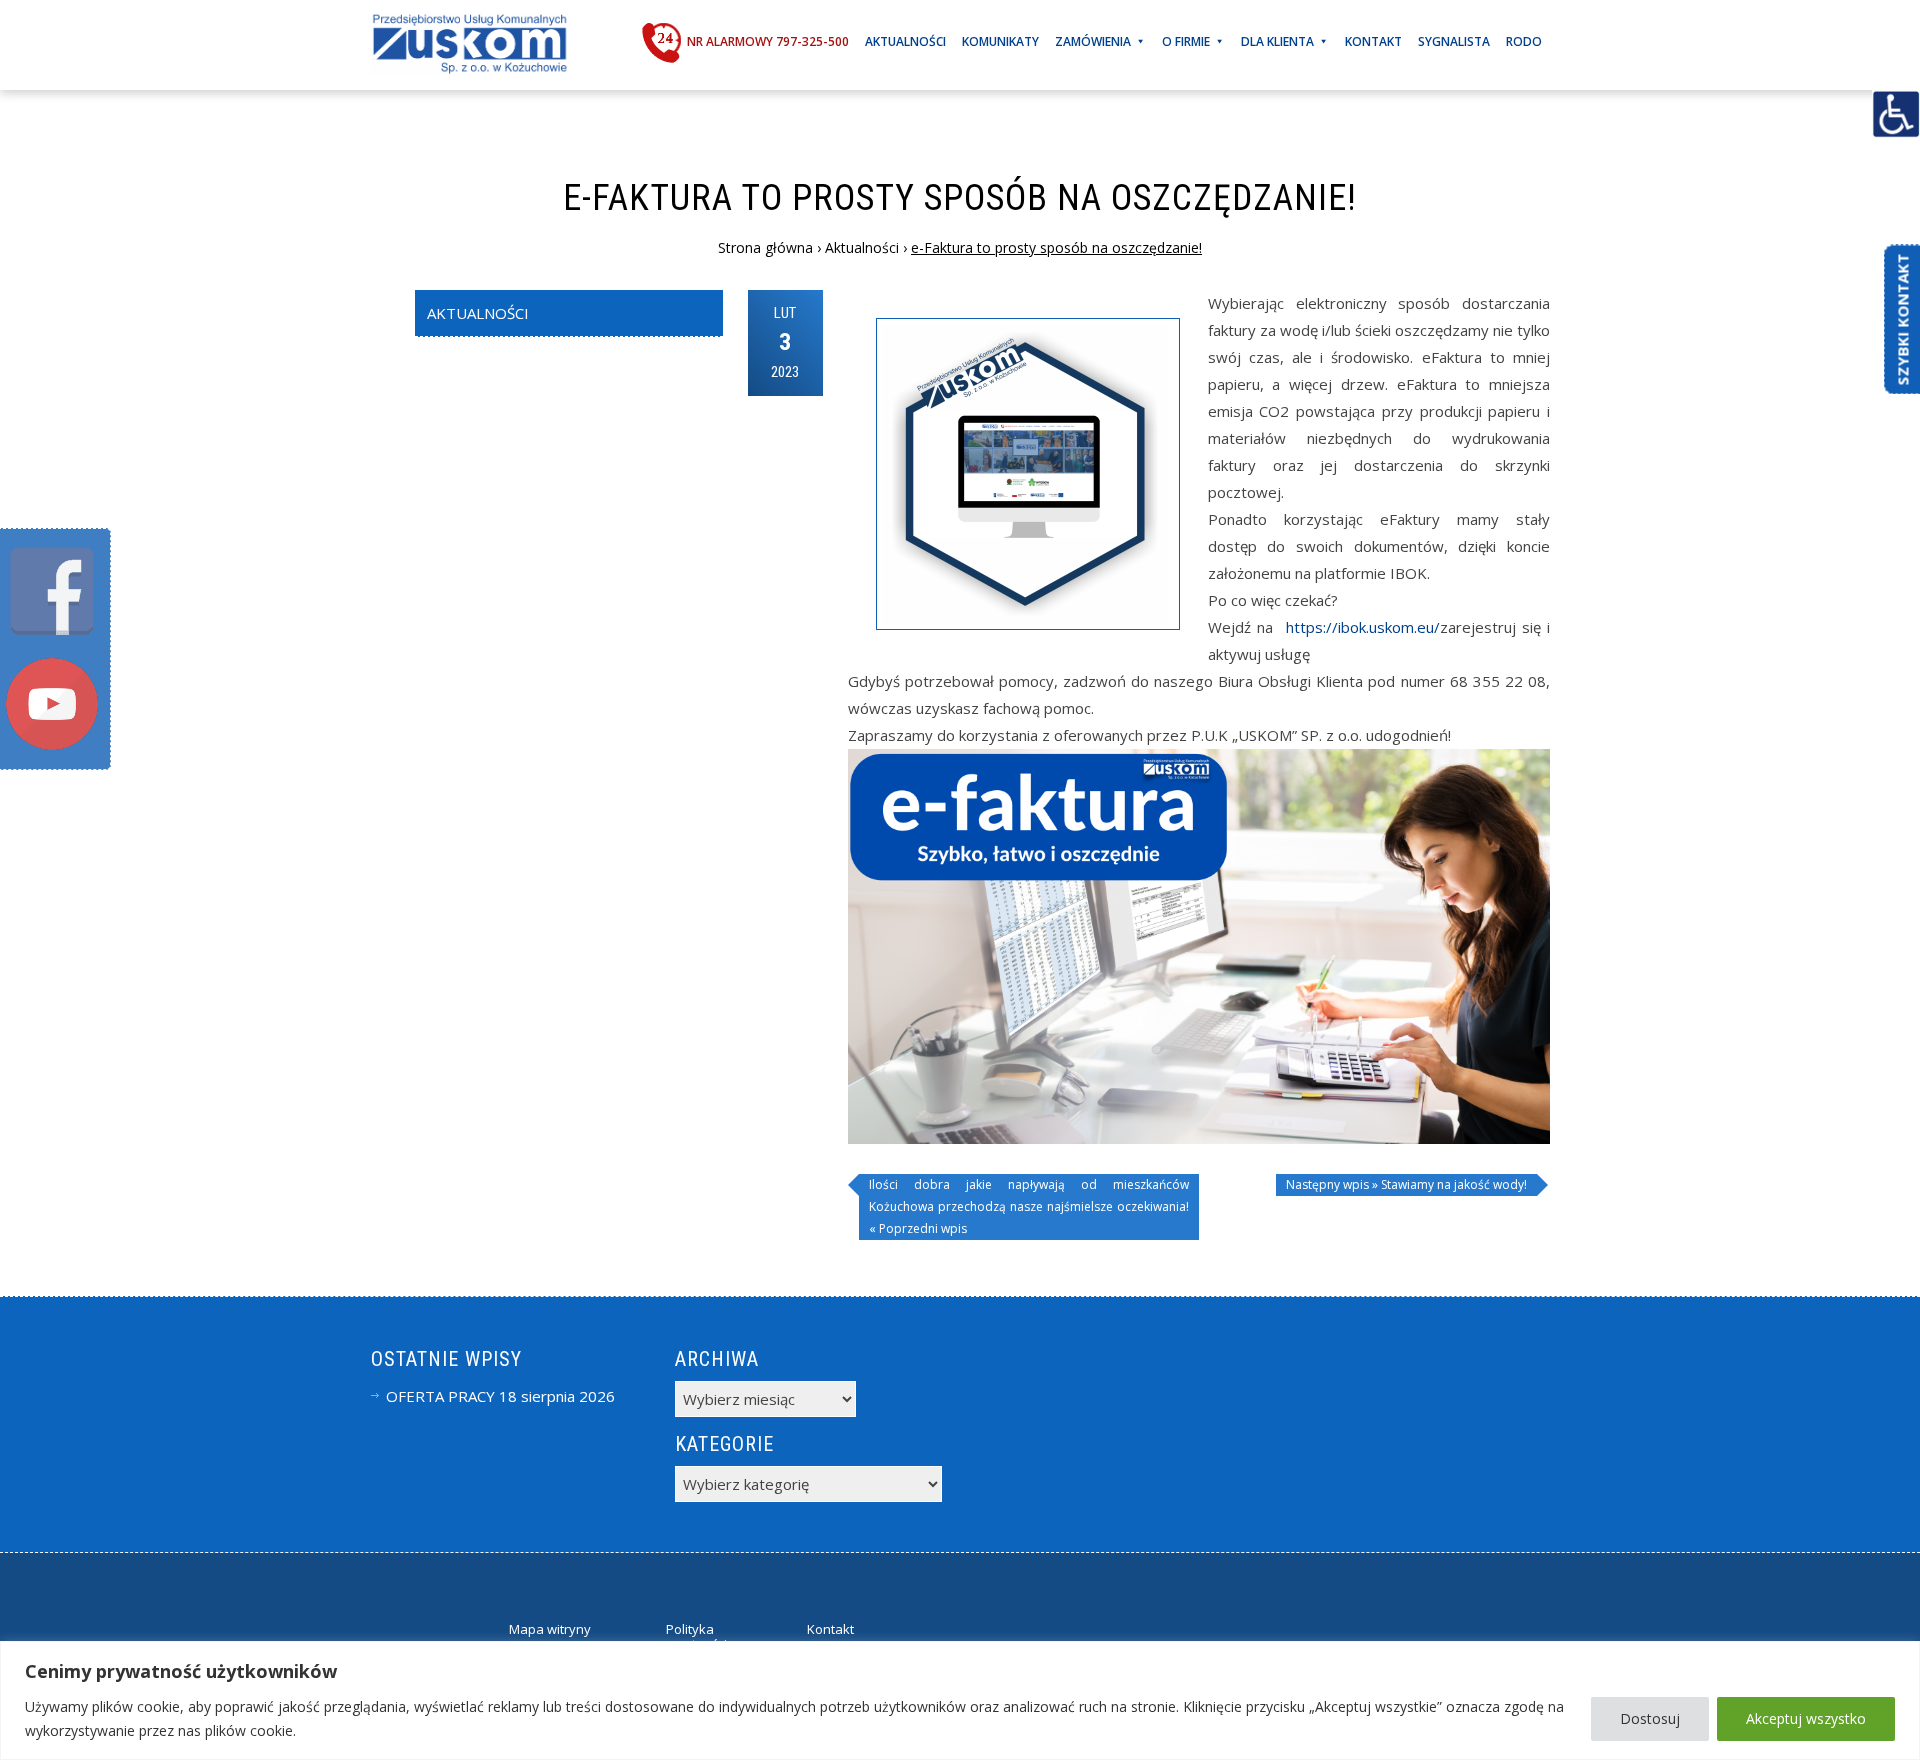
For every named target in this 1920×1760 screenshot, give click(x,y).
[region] (960, 1700)
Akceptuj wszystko (1806, 1718)
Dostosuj (1650, 1718)
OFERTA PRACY (440, 1396)
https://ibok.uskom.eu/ (1363, 627)
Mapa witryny (550, 1629)
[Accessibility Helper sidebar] (1896, 114)
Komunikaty (1000, 41)
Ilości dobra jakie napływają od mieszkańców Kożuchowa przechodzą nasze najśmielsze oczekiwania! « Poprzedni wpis (1029, 1206)
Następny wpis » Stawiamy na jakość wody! (1406, 1184)
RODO (1524, 41)
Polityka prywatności (690, 1637)
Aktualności (905, 41)
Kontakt (1373, 41)
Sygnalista (1454, 41)
